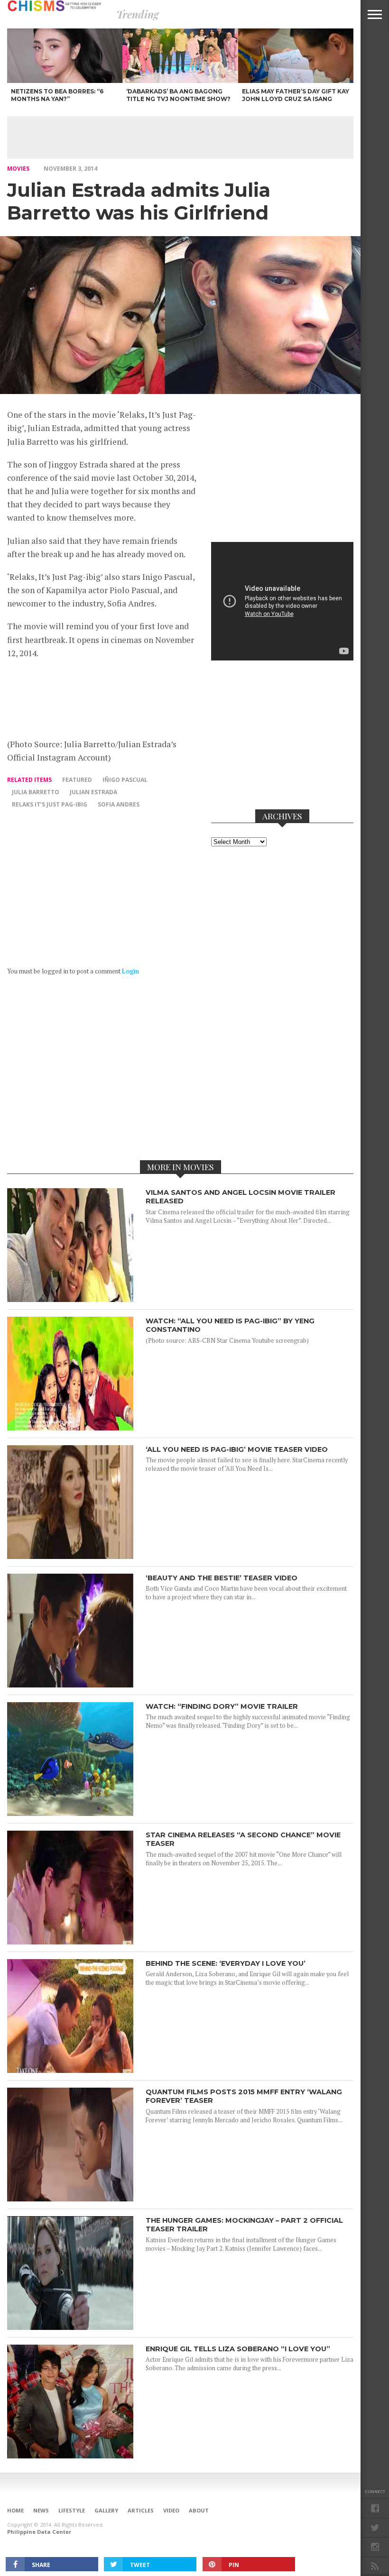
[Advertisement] (180, 138)
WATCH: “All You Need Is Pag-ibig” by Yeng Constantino (230, 1325)
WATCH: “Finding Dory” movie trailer (222, 1706)
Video (171, 2510)
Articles (141, 2510)
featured (77, 780)
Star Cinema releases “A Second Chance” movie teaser (243, 1839)
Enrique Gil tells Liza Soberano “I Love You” (238, 2349)
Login (130, 971)
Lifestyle (72, 2510)
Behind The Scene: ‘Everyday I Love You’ (226, 1963)
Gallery (106, 2510)
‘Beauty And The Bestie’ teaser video (222, 1578)
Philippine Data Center (39, 2532)
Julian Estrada (93, 792)
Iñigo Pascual (125, 780)
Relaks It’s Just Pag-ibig (50, 804)
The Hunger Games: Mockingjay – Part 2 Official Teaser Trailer (244, 2225)
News (41, 2510)
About (199, 2510)
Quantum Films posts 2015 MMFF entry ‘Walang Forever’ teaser (244, 2096)
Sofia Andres (119, 804)
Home (15, 2510)
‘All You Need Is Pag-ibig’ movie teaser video (237, 1449)
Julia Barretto (36, 792)
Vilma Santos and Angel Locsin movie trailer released (241, 1197)
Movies (18, 169)
